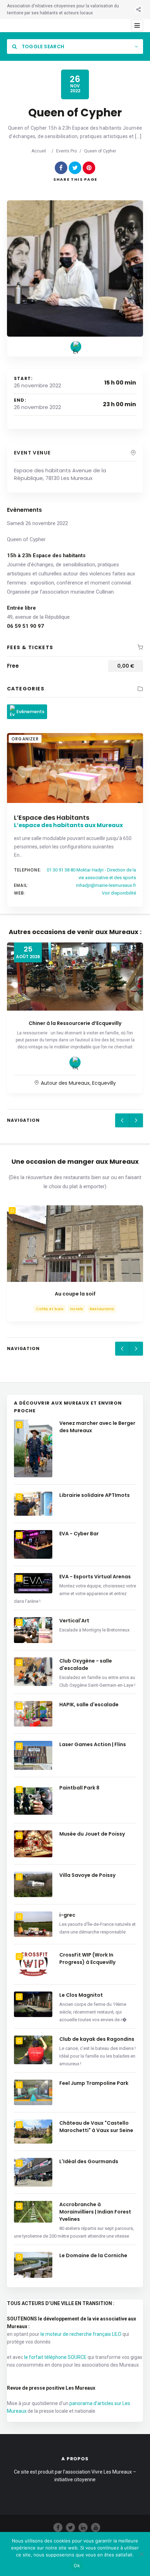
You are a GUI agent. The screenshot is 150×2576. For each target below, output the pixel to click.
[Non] (141, 2554)
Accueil (39, 151)
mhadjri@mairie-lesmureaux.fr (106, 885)
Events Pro (66, 151)
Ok (77, 2566)
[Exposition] (75, 1062)
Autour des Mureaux (65, 1083)
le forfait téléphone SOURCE (55, 2357)
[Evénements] (76, 347)
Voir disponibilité (119, 893)
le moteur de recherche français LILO (81, 2334)
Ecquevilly (104, 1083)
